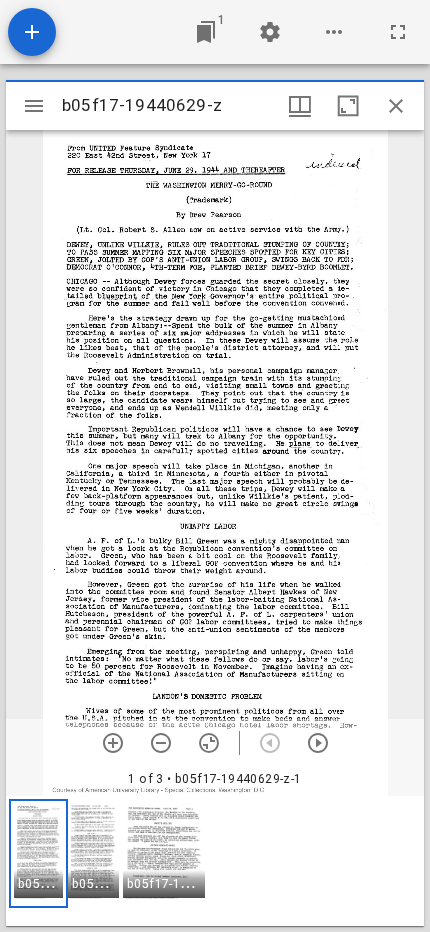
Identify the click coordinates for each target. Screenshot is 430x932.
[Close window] (396, 106)
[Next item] (318, 743)
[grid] (215, 861)
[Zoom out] (161, 743)
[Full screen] (398, 32)
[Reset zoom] (209, 743)
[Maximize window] (348, 106)
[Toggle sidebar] (34, 106)
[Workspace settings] (270, 32)
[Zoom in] (113, 743)
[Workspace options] (334, 32)
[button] (38, 853)
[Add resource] (32, 32)
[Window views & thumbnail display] (300, 106)
